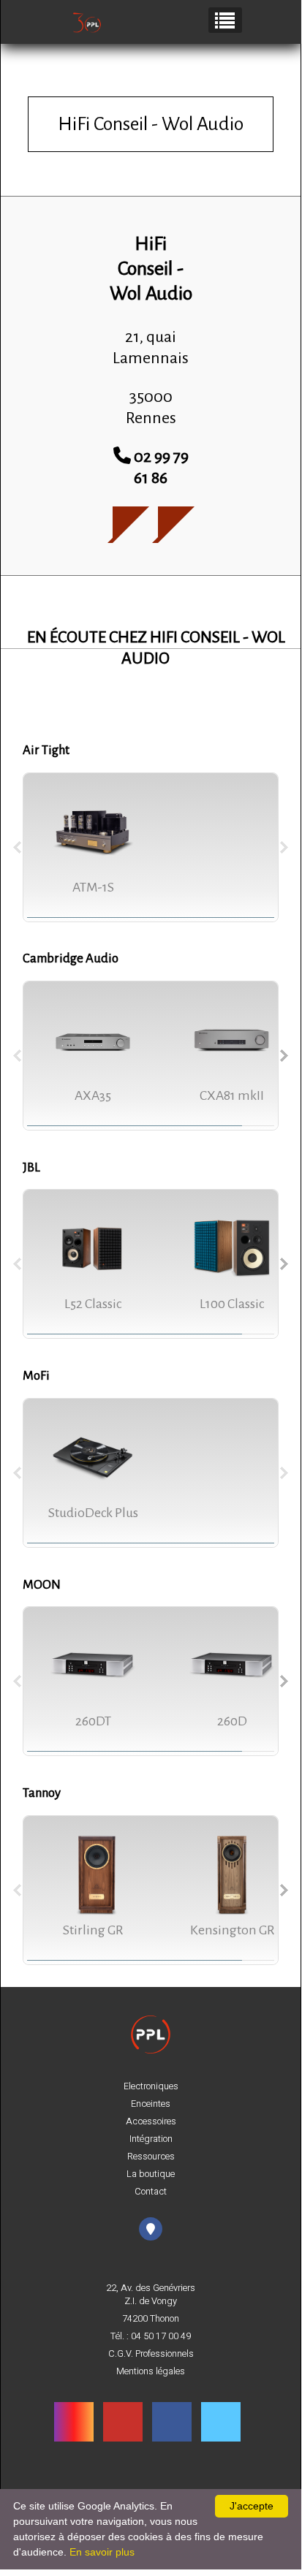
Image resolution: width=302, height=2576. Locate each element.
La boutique (151, 2174)
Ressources (151, 2157)
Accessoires (151, 2121)
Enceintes (151, 2104)
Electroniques (151, 2086)
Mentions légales (151, 2371)
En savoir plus (102, 2552)
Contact (151, 2192)
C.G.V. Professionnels (151, 2354)
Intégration (151, 2139)
